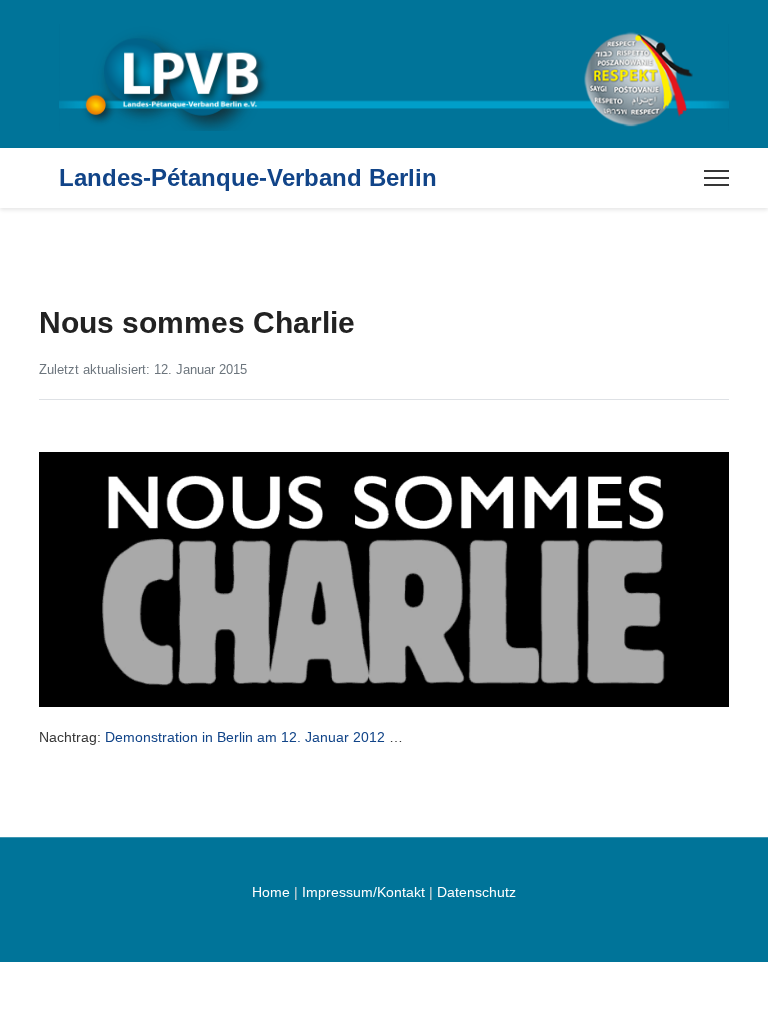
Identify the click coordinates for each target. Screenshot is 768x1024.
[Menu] (716, 178)
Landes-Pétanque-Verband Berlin (248, 178)
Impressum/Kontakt (363, 892)
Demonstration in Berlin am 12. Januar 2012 (245, 737)
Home (271, 892)
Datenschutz (476, 892)
